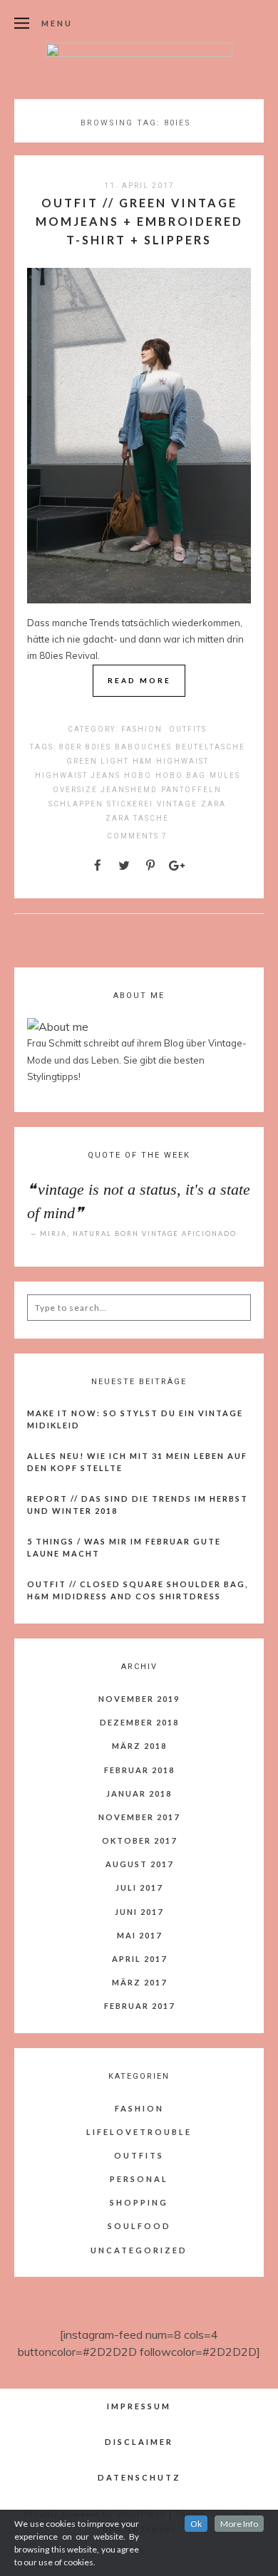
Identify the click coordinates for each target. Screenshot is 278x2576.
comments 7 (137, 836)
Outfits (188, 729)
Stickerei (130, 804)
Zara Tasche (137, 818)
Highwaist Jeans (78, 775)
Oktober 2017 (139, 1840)
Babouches (143, 747)
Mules (225, 775)
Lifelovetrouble (139, 2132)
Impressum (139, 2406)
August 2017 (139, 1864)
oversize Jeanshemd (105, 790)
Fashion (142, 729)
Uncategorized (139, 2250)
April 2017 (139, 1959)
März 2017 (139, 1982)
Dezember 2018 (139, 1722)
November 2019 (139, 1699)
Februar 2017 (139, 2006)
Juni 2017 (139, 1912)
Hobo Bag (181, 775)
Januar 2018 (139, 1793)
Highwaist (182, 761)
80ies (98, 747)
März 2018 (139, 1746)
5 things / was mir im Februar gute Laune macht (124, 1547)
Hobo (138, 775)
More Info (239, 2524)
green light (98, 761)
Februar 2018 (139, 1770)
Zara (213, 804)
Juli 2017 (139, 1887)
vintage (177, 804)
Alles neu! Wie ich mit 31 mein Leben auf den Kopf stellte (137, 1462)
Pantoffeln (191, 790)
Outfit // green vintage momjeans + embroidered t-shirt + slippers (139, 221)
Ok (196, 2524)
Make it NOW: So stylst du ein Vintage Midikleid (135, 1419)
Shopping (139, 2202)
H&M (143, 761)
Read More (139, 680)
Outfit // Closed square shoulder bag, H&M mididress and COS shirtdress (138, 1590)
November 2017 (139, 1817)
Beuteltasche (210, 747)
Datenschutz (139, 2477)
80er (71, 747)
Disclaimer (139, 2442)
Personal (139, 2179)
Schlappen (76, 804)
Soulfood (139, 2226)
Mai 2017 (139, 1935)
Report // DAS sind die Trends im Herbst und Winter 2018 (138, 1505)
